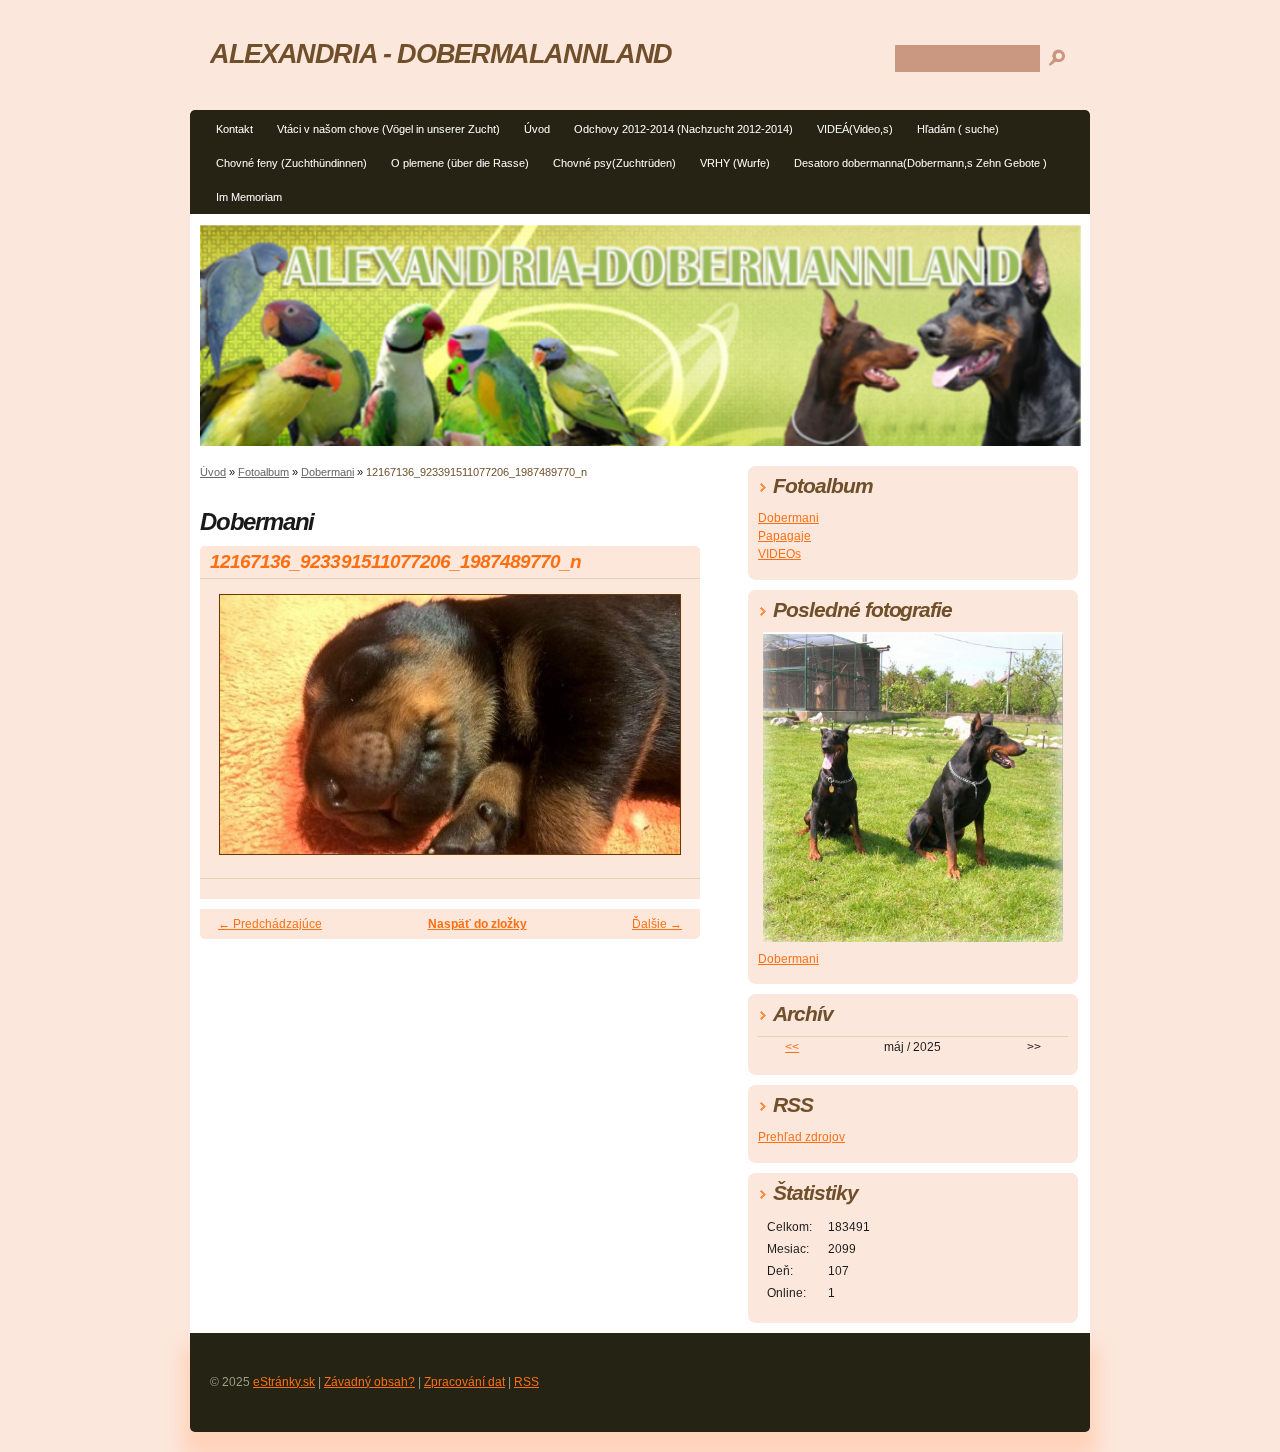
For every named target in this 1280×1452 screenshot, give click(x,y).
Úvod (537, 129)
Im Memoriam (249, 197)
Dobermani (327, 472)
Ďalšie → (657, 924)
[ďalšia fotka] (667, 733)
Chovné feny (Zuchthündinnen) (291, 163)
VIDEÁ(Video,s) (855, 129)
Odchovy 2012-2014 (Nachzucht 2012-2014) (683, 129)
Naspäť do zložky (477, 924)
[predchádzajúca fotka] (232, 733)
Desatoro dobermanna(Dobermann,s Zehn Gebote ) (920, 163)
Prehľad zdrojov (801, 1137)
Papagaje (784, 536)
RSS (526, 1382)
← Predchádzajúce (270, 924)
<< (792, 1047)
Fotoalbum (263, 472)
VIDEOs (779, 554)
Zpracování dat (464, 1382)
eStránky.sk (284, 1382)
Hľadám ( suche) (958, 129)
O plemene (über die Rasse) (460, 163)
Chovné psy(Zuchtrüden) (614, 163)
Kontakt (234, 129)
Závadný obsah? (369, 1382)
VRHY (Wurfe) (735, 163)
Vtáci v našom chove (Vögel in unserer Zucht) (388, 129)
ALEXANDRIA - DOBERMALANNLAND (441, 53)
